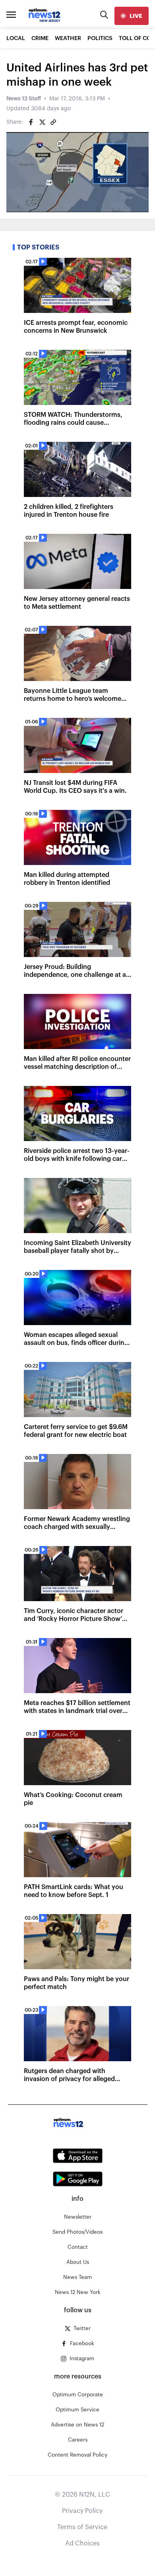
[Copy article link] (53, 122)
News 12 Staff (24, 99)
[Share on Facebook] (31, 122)
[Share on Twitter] (42, 122)
